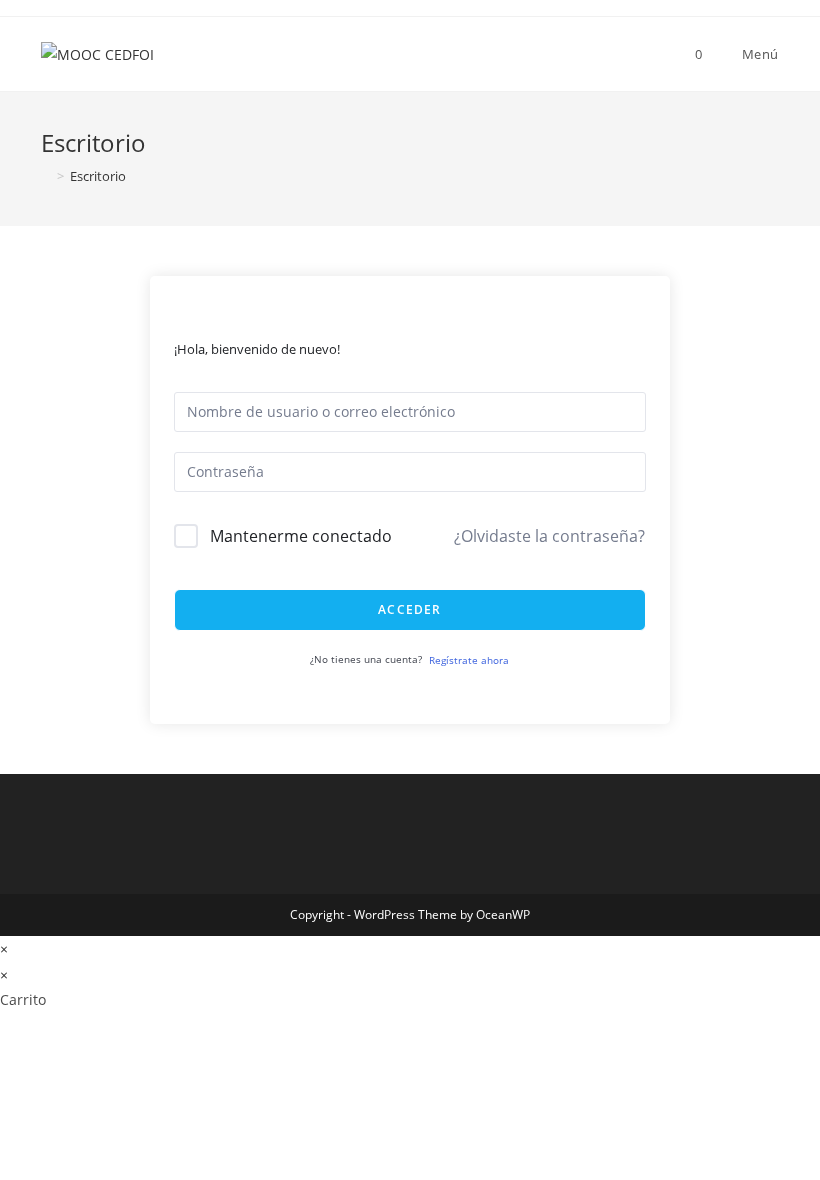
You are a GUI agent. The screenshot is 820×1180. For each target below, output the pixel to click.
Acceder (409, 609)
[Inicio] (46, 176)
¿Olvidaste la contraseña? (549, 536)
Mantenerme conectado (301, 536)
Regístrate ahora (469, 660)
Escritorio (98, 176)
